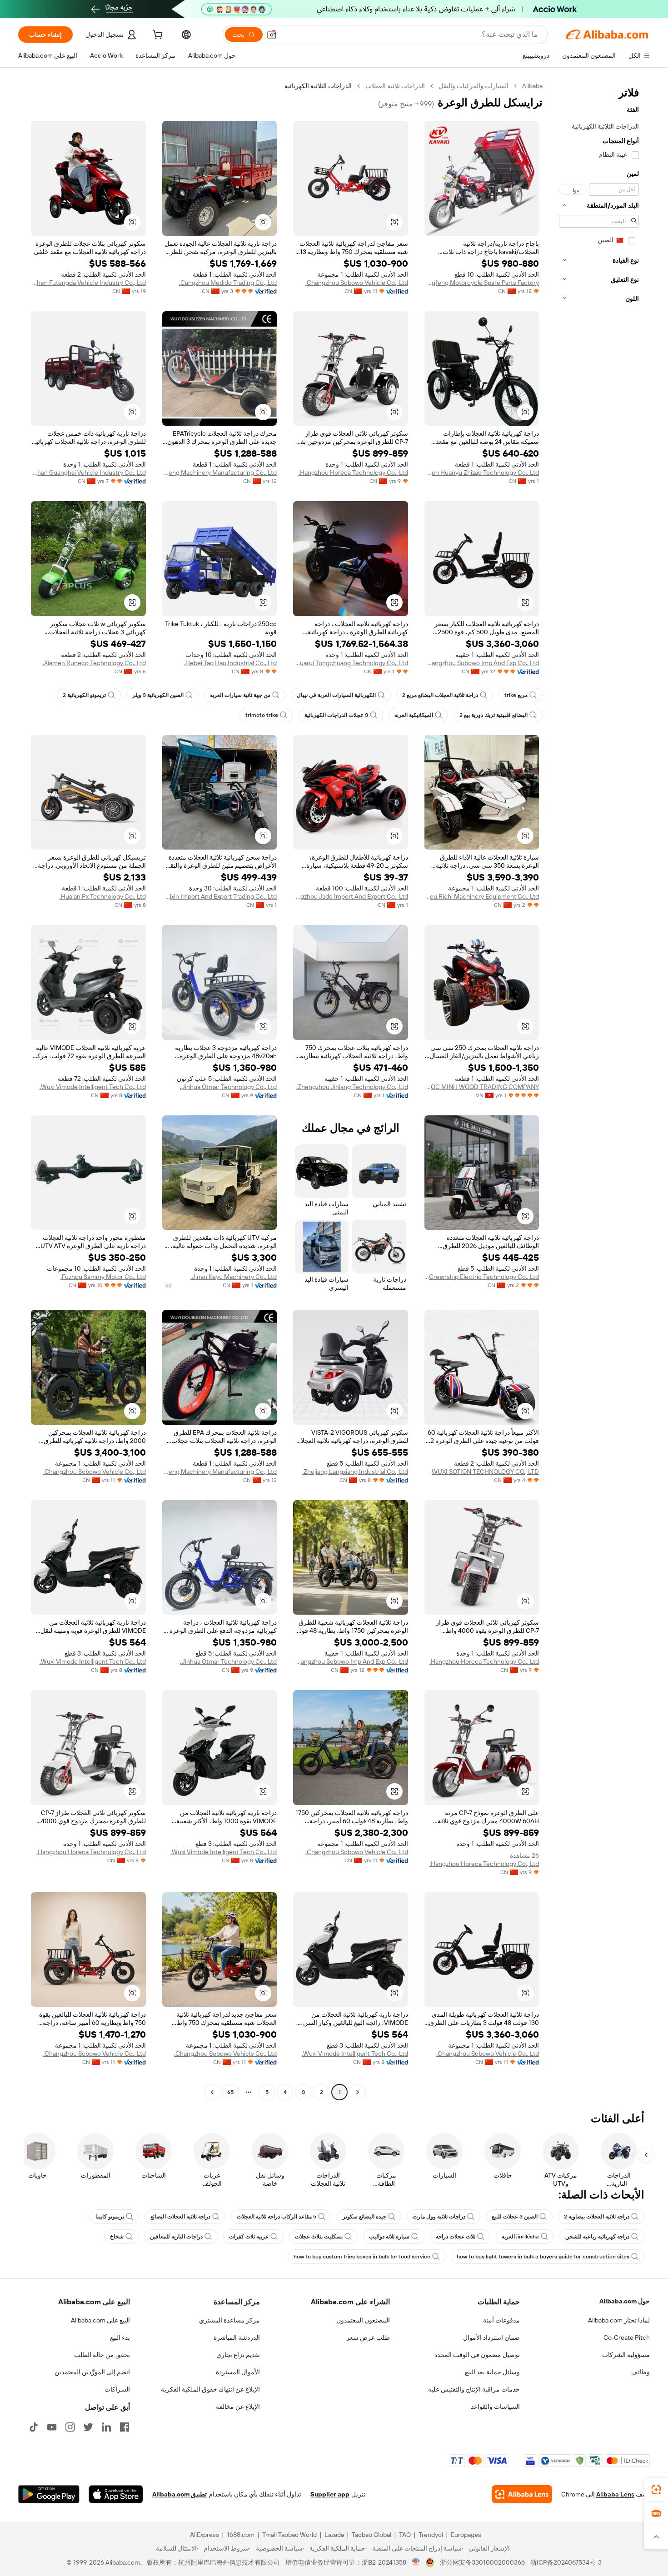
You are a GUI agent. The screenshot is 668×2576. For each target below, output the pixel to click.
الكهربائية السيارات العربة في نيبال (336, 695)
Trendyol (431, 2535)
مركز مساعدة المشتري (229, 2320)
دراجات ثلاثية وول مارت (439, 2217)
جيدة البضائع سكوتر (364, 2217)
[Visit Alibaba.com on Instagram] (70, 2427)
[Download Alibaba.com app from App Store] (116, 2494)
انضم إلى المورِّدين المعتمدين (92, 2372)
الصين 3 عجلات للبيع (515, 2217)
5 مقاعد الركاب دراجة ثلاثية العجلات (277, 2217)
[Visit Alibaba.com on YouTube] (52, 2427)
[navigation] (599, 1090)
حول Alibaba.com (625, 2301)
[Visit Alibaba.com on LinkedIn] (106, 2427)
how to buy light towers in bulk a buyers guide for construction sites (543, 2257)
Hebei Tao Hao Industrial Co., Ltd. (230, 663)
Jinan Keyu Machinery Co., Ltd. (234, 1277)
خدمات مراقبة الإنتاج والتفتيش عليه (474, 2389)
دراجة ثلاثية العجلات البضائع (180, 2217)
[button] (272, 35)
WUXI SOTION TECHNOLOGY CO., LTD (485, 1472)
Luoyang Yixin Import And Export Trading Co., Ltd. (220, 896)
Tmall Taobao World (289, 2535)
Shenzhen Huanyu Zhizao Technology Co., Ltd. (482, 472)
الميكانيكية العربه (414, 715)
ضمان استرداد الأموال (491, 2337)
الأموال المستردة (238, 2372)
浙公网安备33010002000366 (482, 2562)
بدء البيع (120, 2337)
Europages (466, 2535)
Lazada (334, 2535)
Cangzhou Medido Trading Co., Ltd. (228, 283)
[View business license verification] (416, 2562)
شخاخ (117, 2237)
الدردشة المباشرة (237, 2337)
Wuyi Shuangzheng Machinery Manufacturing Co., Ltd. (220, 472)
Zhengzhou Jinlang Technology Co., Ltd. (352, 1087)
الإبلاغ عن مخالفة (238, 2407)
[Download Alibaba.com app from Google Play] (49, 2494)
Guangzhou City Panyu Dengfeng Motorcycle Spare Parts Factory (482, 283)
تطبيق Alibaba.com (179, 2494)
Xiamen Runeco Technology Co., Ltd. (94, 663)
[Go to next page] (212, 2092)
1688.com (241, 2535)
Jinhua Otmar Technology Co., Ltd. (228, 1087)
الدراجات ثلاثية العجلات (395, 86)
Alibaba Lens (615, 2494)
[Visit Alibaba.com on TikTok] (34, 2427)
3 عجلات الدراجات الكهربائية (336, 715)
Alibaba (532, 86)
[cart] (157, 36)
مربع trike (516, 695)
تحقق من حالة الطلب (102, 2355)
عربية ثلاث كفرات (249, 2237)
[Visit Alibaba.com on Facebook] (125, 2427)
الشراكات (117, 2389)
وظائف (641, 2372)
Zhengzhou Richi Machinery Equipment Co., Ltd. (482, 896)
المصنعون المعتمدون (363, 2320)
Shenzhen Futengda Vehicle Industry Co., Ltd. (88, 283)
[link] (656, 2490)
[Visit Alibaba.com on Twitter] (88, 2427)
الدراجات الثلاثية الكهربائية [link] (318, 86)
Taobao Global (371, 2535)
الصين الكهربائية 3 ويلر (158, 695)
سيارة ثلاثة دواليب (389, 2237)
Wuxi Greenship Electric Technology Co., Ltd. (482, 1277)
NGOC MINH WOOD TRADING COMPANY (482, 1087)
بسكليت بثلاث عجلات (319, 2237)
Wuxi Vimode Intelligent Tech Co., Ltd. (93, 1087)
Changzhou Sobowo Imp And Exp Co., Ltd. (482, 663)
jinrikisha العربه (520, 2237)
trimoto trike (262, 715)
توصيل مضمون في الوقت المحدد (477, 2355)
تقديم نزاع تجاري (238, 2355)
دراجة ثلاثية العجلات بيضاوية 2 (597, 2217)
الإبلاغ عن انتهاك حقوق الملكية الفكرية (210, 2389)
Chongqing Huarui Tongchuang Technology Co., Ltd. (351, 663)
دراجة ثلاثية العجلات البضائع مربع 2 (440, 695)
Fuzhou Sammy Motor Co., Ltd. (103, 1277)
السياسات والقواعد (495, 2407)
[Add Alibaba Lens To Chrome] (522, 2494)
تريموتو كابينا (110, 2217)
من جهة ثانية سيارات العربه (240, 695)
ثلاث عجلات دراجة (456, 2237)
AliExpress (204, 2535)
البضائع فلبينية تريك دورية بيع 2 (494, 715)
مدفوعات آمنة (501, 2320)
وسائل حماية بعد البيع (492, 2372)
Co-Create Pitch (627, 2337)
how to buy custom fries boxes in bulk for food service (362, 2257)
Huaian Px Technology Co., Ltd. (103, 896)
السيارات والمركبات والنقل (474, 86)
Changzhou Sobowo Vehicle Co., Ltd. (357, 283)
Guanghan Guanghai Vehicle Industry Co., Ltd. (88, 472)
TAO (405, 2535)
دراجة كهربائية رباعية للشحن (597, 2237)
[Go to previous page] (358, 2092)
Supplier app (330, 2494)
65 (230, 2092)
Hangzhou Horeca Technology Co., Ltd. (353, 472)
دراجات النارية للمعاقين (176, 2237)
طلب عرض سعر (368, 2337)
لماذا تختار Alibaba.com (619, 2320)
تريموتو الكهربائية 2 (84, 695)
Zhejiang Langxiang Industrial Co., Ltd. (355, 1472)
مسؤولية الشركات (626, 2355)
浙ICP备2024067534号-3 (566, 2562)
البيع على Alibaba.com (100, 2320)
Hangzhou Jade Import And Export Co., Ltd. (351, 896)
